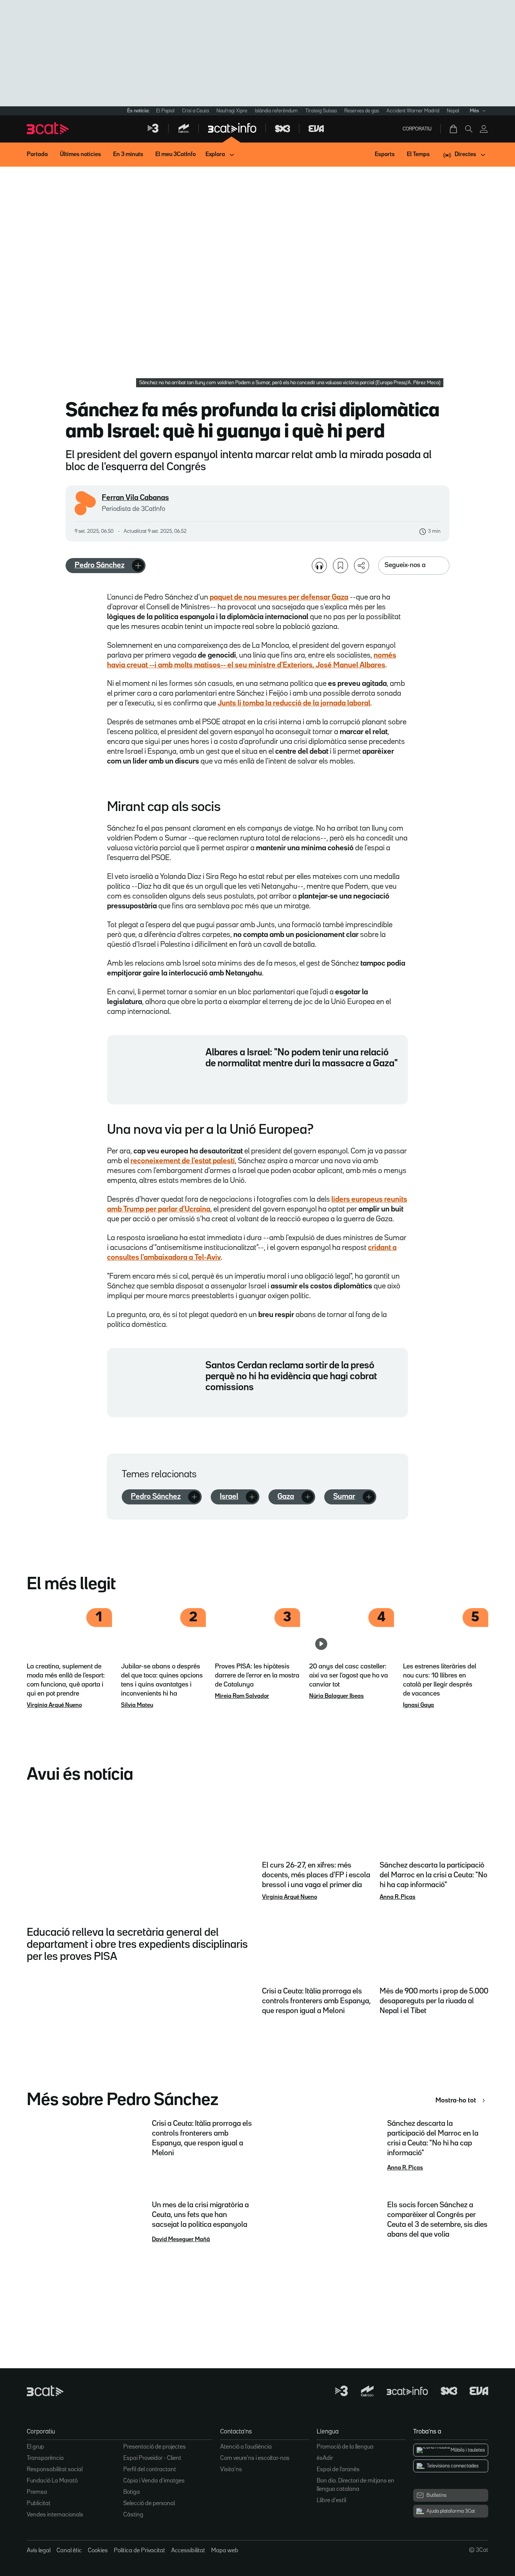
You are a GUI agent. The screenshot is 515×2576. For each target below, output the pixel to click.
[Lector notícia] (319, 566)
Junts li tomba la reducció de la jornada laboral (294, 703)
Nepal (453, 111)
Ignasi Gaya (418, 1705)
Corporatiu (417, 129)
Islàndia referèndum (276, 111)
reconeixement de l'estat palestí (183, 1161)
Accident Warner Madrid (413, 111)
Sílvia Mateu (137, 1705)
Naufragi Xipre (232, 111)
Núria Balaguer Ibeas (336, 1696)
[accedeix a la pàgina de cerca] (469, 129)
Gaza (286, 1497)
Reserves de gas (362, 111)
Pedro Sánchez (100, 565)
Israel (229, 1497)
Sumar (344, 1497)
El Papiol (165, 111)
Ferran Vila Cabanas (135, 498)
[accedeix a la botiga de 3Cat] (454, 129)
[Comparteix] (362, 566)
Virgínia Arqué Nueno (54, 1705)
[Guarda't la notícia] (340, 566)
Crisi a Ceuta (195, 111)
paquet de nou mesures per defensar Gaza (279, 597)
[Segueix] (138, 566)
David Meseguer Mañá (181, 2240)
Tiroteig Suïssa (321, 111)
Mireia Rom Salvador (242, 1696)
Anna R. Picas (398, 1897)
